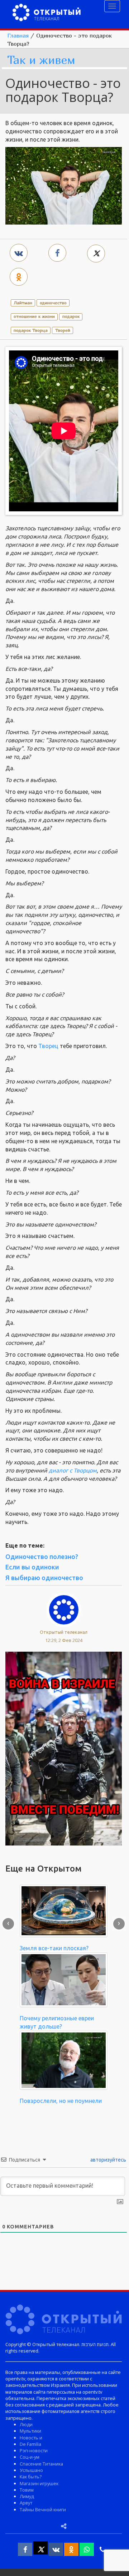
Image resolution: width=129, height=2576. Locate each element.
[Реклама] (64, 1748)
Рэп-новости (34, 2450)
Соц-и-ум (30, 2457)
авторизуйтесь (108, 2160)
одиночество (53, 303)
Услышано (31, 2470)
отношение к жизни (34, 316)
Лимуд (27, 2496)
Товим (27, 2490)
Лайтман (23, 303)
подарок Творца (31, 330)
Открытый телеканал (64, 1632)
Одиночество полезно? (42, 1557)
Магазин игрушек (39, 2483)
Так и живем (41, 60)
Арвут (26, 2503)
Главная (18, 35)
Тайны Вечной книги (43, 2509)
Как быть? (31, 2477)
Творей (63, 330)
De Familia (30, 2444)
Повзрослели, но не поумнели (61, 2101)
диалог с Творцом (73, 1470)
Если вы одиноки (32, 1567)
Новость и (31, 2438)
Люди (26, 2424)
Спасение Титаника (41, 2464)
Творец (48, 1046)
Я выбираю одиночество (44, 1578)
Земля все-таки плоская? (54, 1948)
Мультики (30, 2431)
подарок (71, 316)
